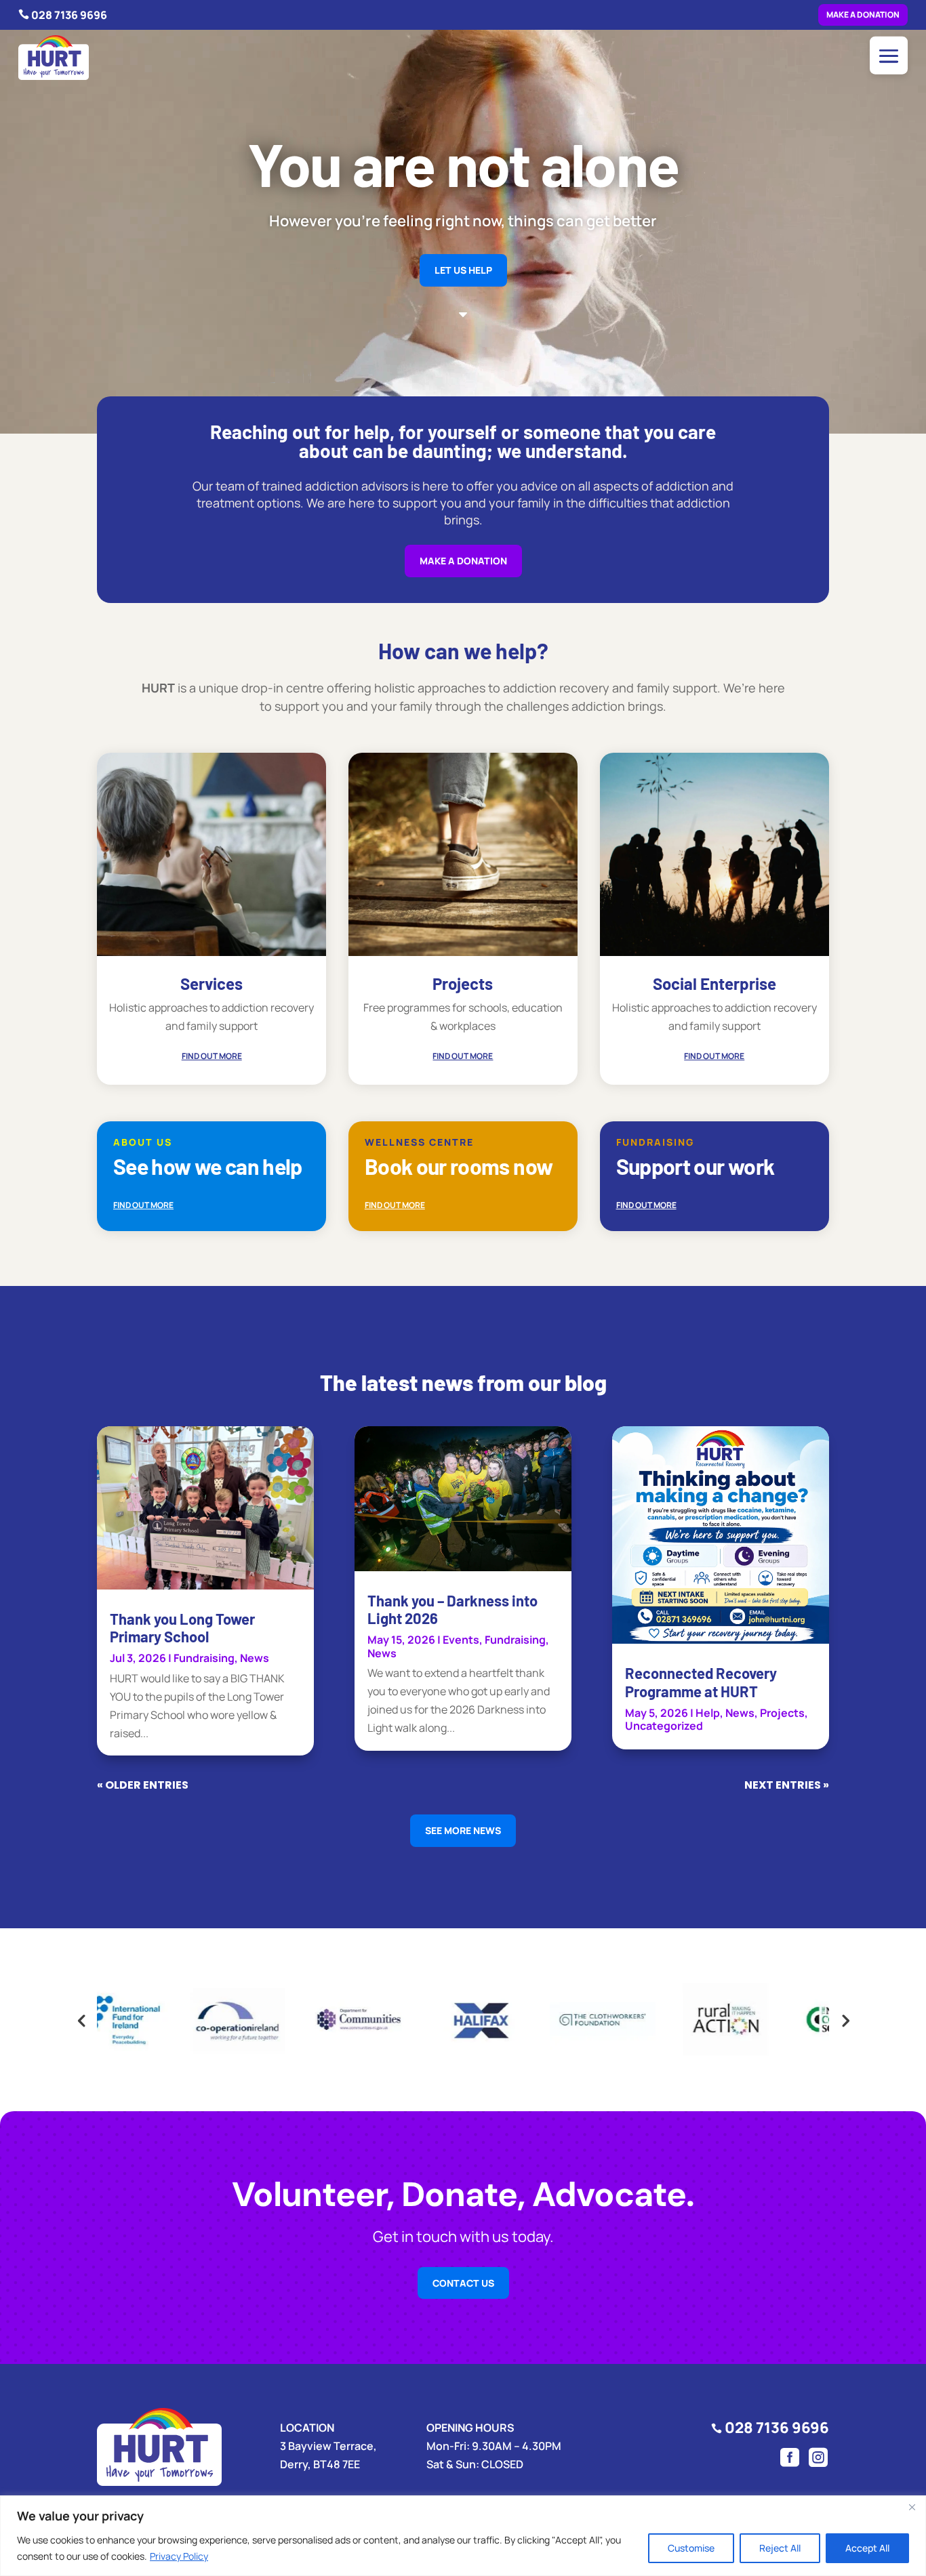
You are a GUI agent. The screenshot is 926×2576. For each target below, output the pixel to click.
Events (461, 1640)
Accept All (867, 2548)
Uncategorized (664, 1726)
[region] (463, 2536)
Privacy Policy (179, 2556)
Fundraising (204, 1658)
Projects (782, 1713)
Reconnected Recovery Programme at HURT (701, 1682)
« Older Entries (143, 1785)
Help (708, 1713)
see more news (463, 1830)
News (255, 1658)
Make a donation (863, 15)
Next (845, 2020)
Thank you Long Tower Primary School (182, 1627)
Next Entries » (787, 1785)
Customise (691, 2548)
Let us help (463, 270)
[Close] (912, 2507)
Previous (81, 2020)
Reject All (780, 2548)
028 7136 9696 (69, 15)
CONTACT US (463, 2283)
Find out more (212, 1056)
